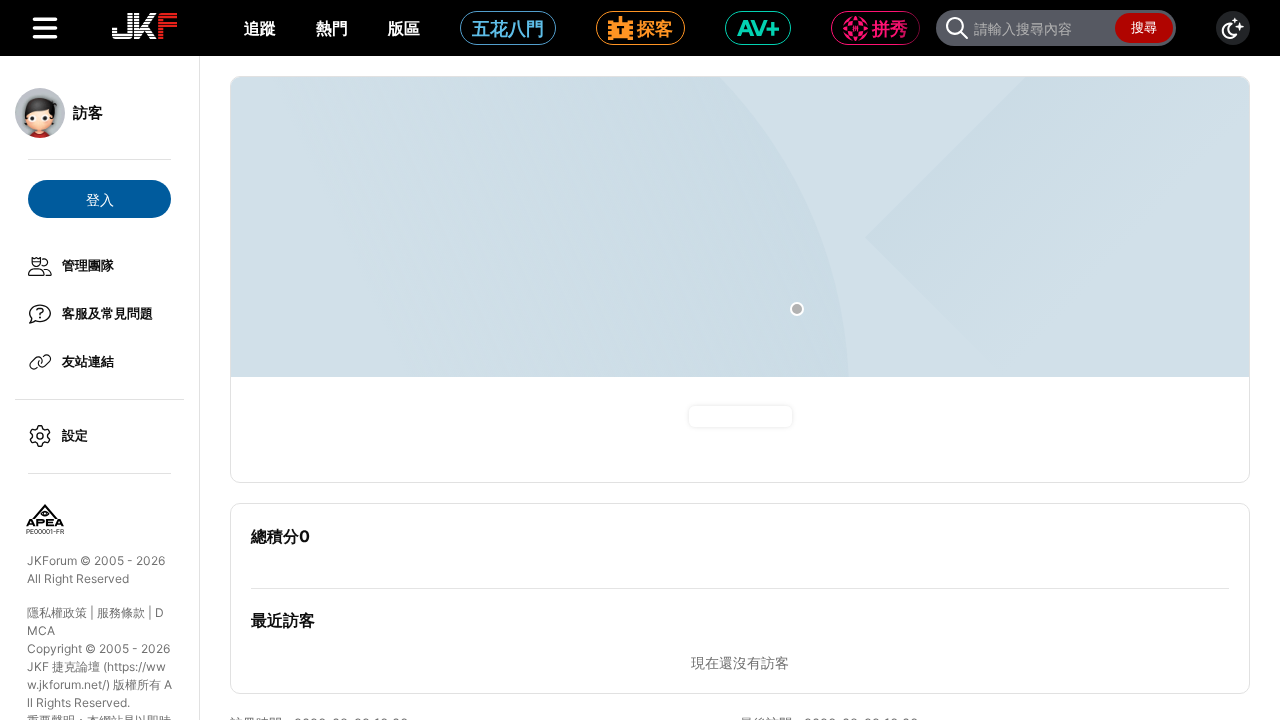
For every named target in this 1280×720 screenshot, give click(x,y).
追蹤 (260, 28)
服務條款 (121, 612)
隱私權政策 (57, 612)
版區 (404, 28)
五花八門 (508, 28)
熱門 (332, 28)
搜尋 (1144, 27)
